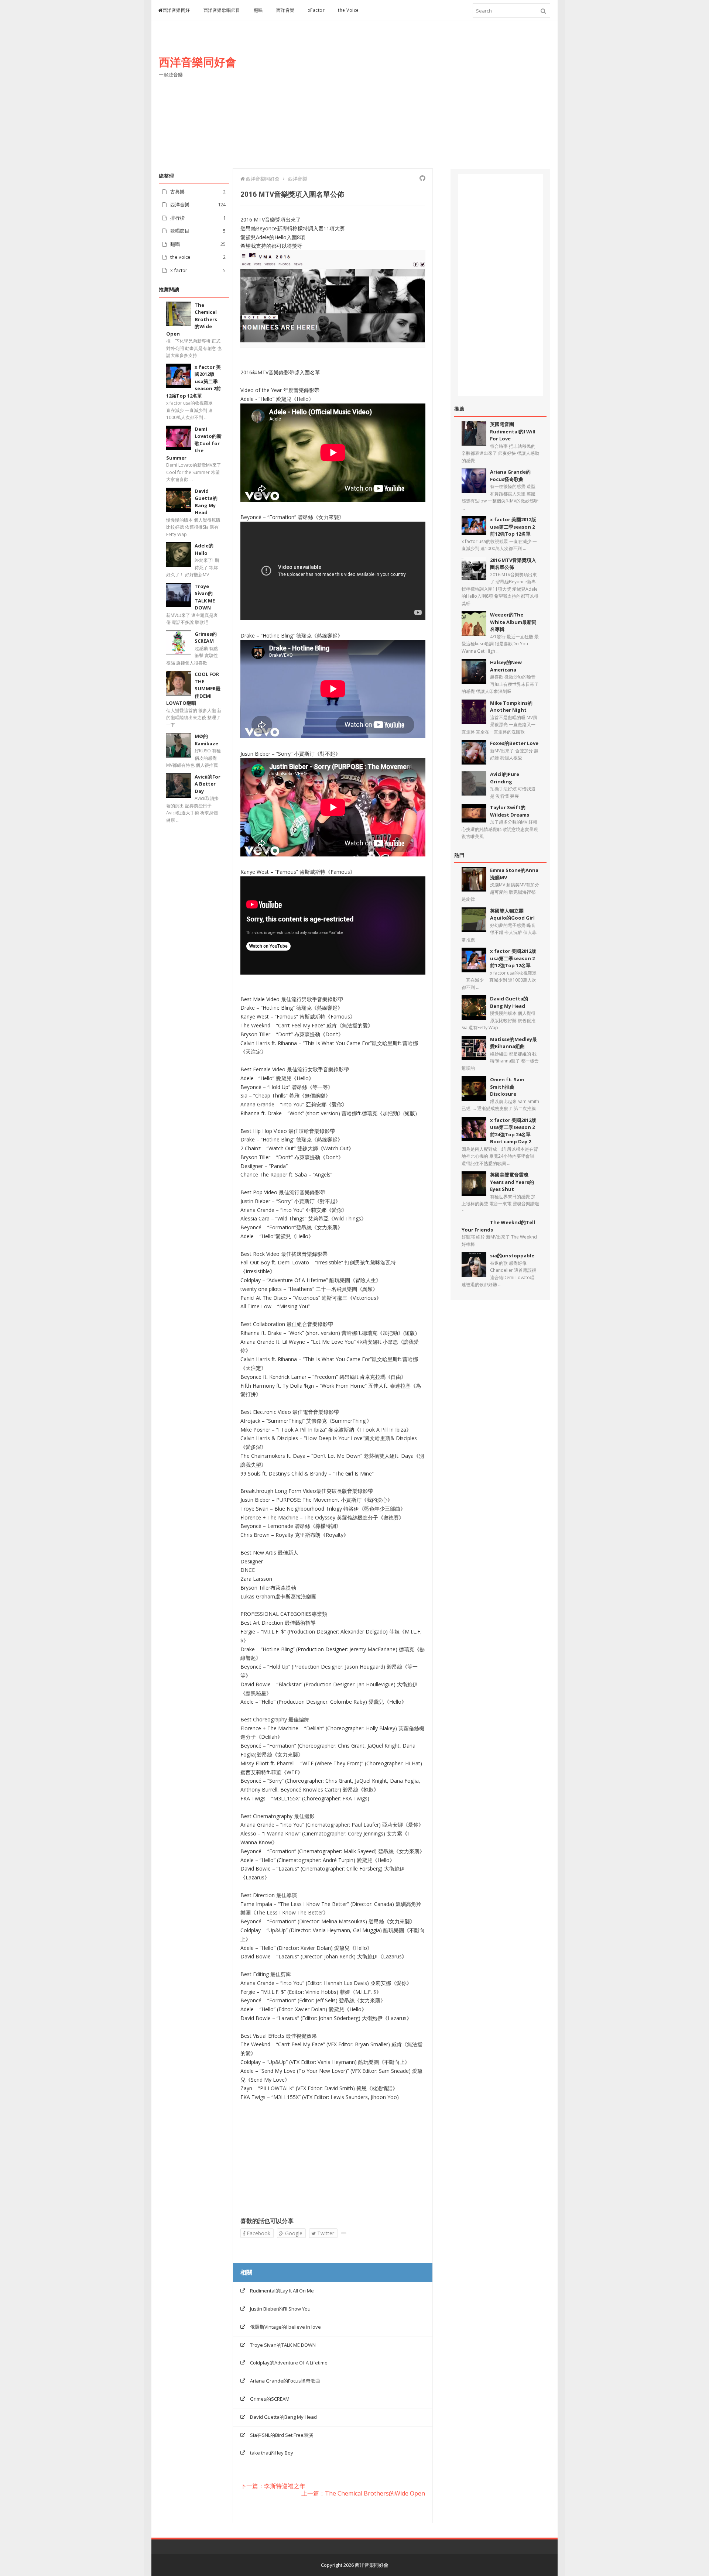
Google (293, 2233)
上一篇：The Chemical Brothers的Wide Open (363, 2494)
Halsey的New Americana (506, 666)
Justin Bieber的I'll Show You (280, 2309)
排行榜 (177, 218)
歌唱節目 (180, 231)
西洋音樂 (285, 10)
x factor (179, 270)
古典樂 (177, 192)
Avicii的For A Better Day (208, 784)
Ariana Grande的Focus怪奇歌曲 (285, 2381)
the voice (180, 257)
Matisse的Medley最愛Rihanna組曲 (513, 1043)
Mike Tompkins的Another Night (511, 707)
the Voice (348, 10)
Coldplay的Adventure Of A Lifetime (289, 2363)
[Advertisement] (416, 102)
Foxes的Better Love (514, 743)
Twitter (325, 2233)
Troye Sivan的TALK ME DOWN (283, 2345)
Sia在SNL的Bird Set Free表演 (282, 2435)
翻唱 (258, 10)
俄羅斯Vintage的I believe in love (285, 2327)
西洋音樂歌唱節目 (222, 10)
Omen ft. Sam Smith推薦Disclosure (507, 1087)
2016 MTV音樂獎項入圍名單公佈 (513, 564)
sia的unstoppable (512, 1256)
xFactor (316, 10)
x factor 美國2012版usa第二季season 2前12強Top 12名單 (513, 527)
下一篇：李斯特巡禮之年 (273, 2486)
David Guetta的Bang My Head (283, 2417)
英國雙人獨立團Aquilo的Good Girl (512, 914)
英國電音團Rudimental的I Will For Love (513, 431)
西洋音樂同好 (176, 10)
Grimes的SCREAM (206, 638)
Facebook (258, 2233)
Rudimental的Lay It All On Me (282, 2291)
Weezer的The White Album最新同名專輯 (513, 622)
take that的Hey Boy (272, 2453)
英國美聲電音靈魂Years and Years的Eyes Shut (512, 1182)
